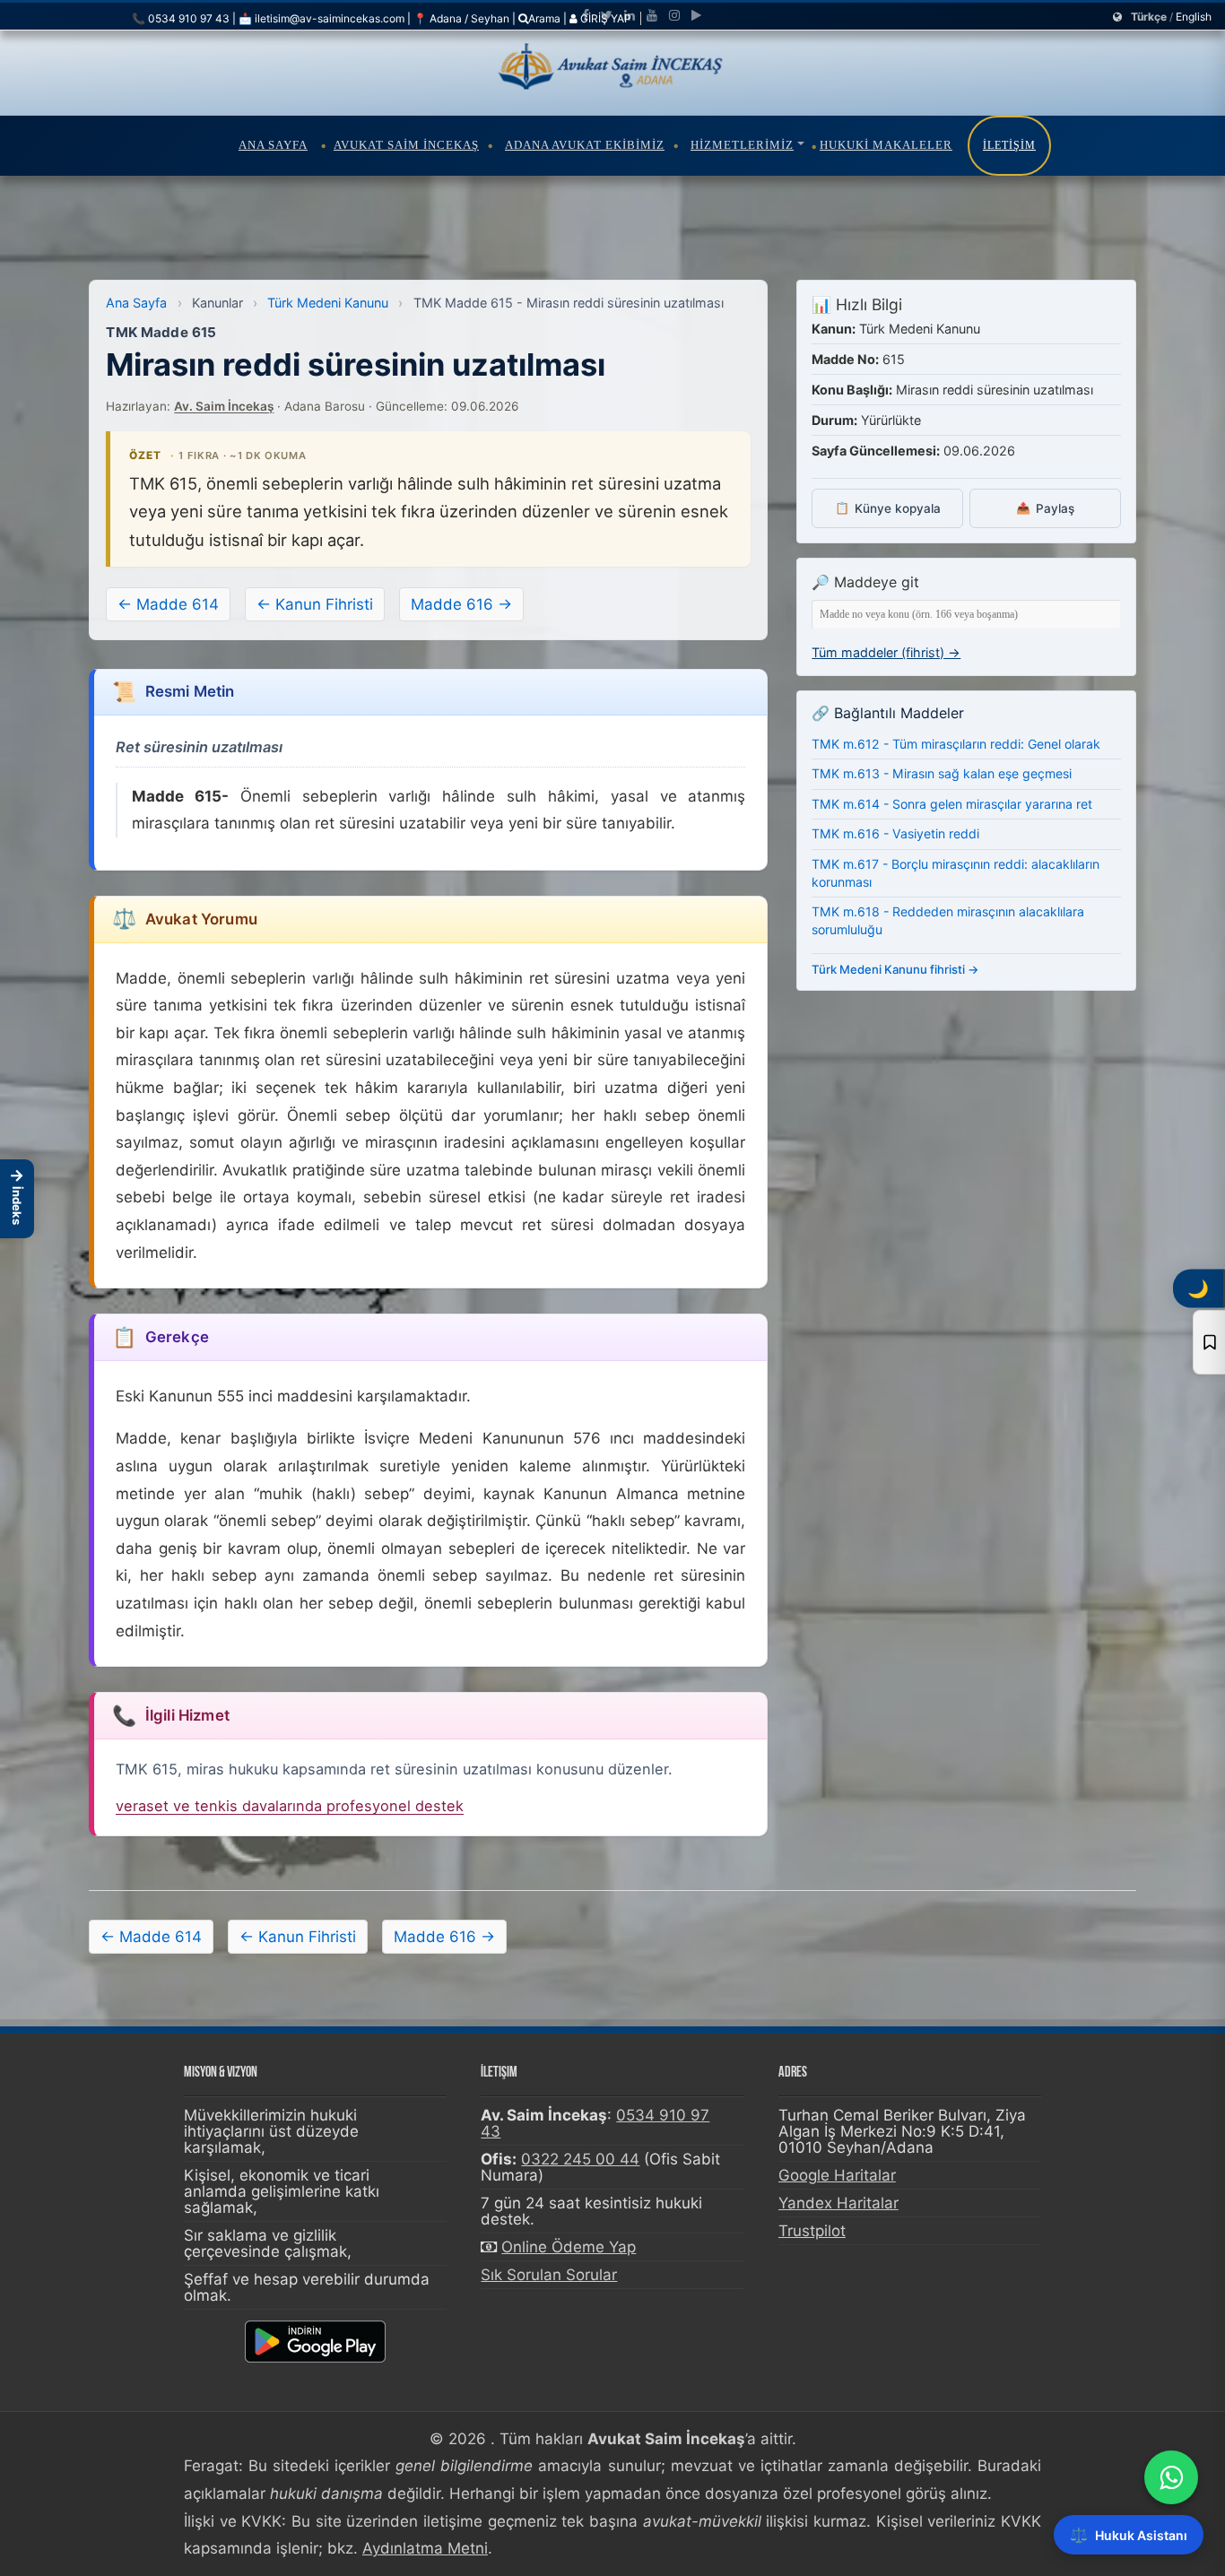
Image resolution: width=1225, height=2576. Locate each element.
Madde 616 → (461, 604)
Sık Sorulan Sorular (549, 2275)
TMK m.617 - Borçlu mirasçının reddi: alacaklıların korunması (956, 873)
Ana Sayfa (273, 145)
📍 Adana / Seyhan (461, 18)
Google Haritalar (837, 2175)
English (1194, 17)
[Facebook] (586, 15)
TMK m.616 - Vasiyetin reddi (895, 833)
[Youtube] (652, 15)
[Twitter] (607, 15)
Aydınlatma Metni (425, 2548)
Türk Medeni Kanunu (328, 303)
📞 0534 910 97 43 (181, 18)
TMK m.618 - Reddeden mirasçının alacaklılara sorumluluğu (948, 920)
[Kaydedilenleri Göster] (1209, 1342)
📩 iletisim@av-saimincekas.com (321, 18)
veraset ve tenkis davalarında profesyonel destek (290, 1806)
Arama (544, 18)
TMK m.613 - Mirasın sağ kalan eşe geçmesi (942, 773)
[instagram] (674, 15)
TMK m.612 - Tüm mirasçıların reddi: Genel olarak (956, 744)
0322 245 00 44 (580, 2159)
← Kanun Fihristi (315, 604)
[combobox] (966, 615)
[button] (17, 1199)
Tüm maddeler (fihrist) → (886, 652)
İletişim (1009, 145)
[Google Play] (696, 15)
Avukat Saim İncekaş (406, 145)
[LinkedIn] (630, 15)
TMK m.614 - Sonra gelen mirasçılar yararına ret (952, 804)
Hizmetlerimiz (742, 145)
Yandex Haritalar (838, 2203)
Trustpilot (812, 2231)
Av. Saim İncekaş (224, 406)
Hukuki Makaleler (886, 145)
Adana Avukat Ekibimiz (585, 145)
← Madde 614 (168, 604)
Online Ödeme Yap (569, 2247)
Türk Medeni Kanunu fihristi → (895, 969)
